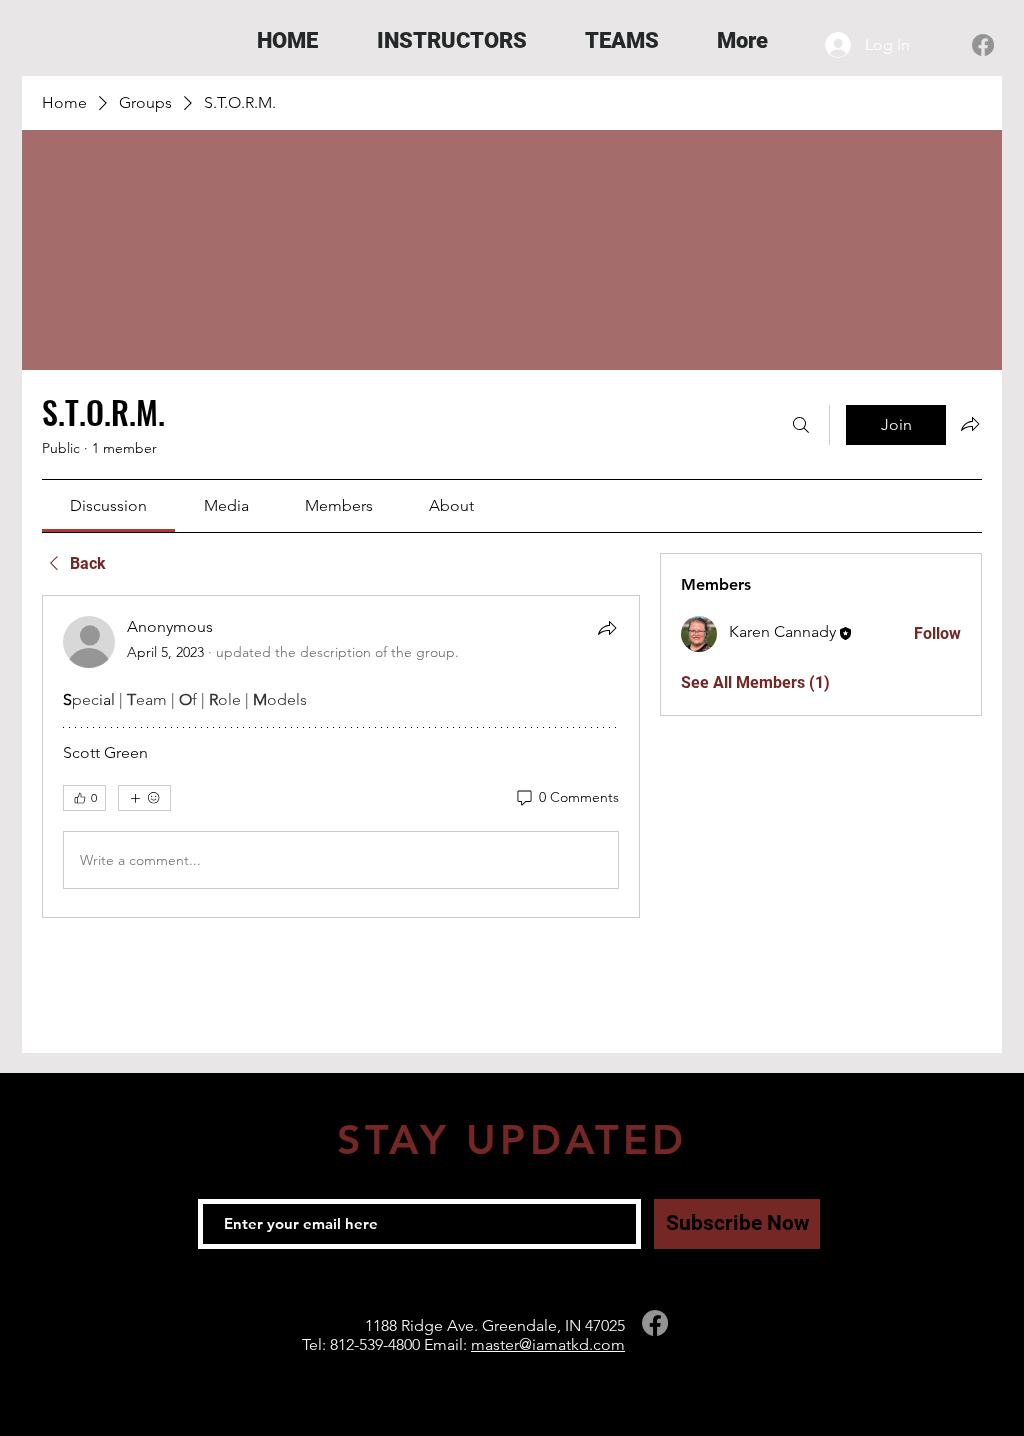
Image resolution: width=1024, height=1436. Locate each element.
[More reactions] (144, 798)
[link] (108, 505)
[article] (341, 756)
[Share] (607, 628)
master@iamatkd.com (548, 1344)
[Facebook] (983, 45)
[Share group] (970, 424)
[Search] (801, 425)
